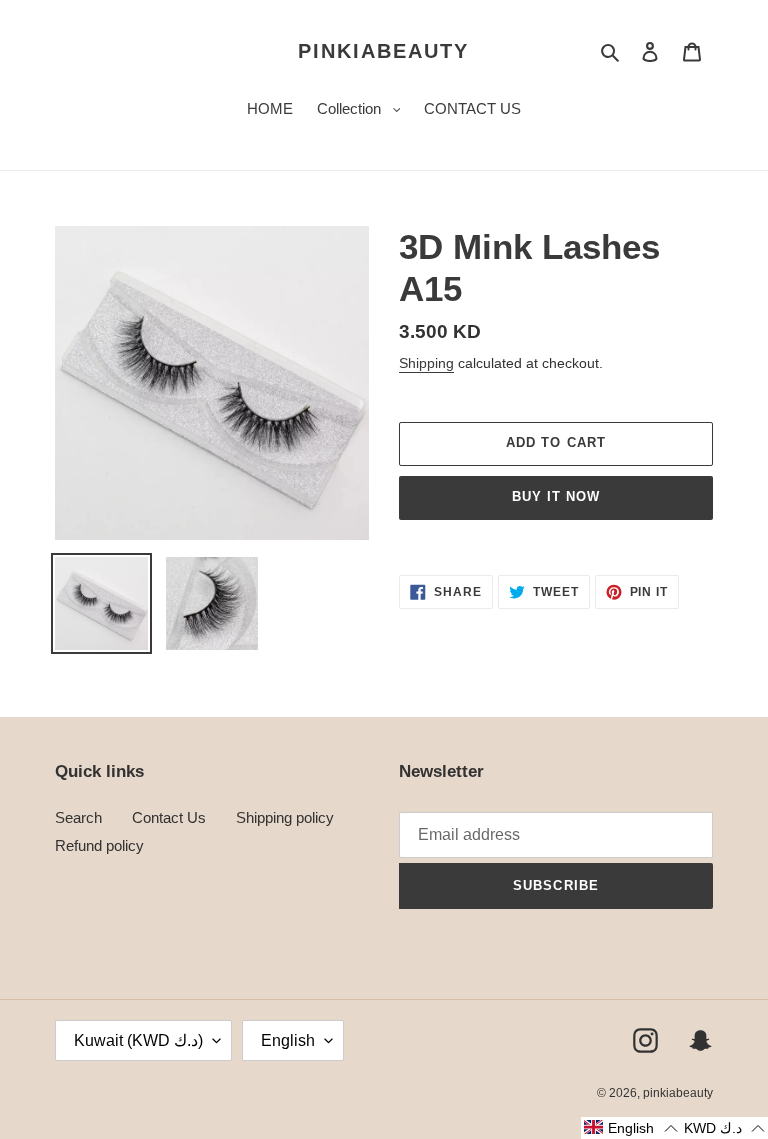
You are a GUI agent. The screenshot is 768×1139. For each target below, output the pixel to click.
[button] (630, 1128)
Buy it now (556, 496)
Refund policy (99, 845)
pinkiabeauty (383, 51)
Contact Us (169, 817)
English (288, 1040)
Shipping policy (285, 817)
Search (78, 817)
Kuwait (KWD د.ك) (138, 1040)
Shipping (426, 363)
